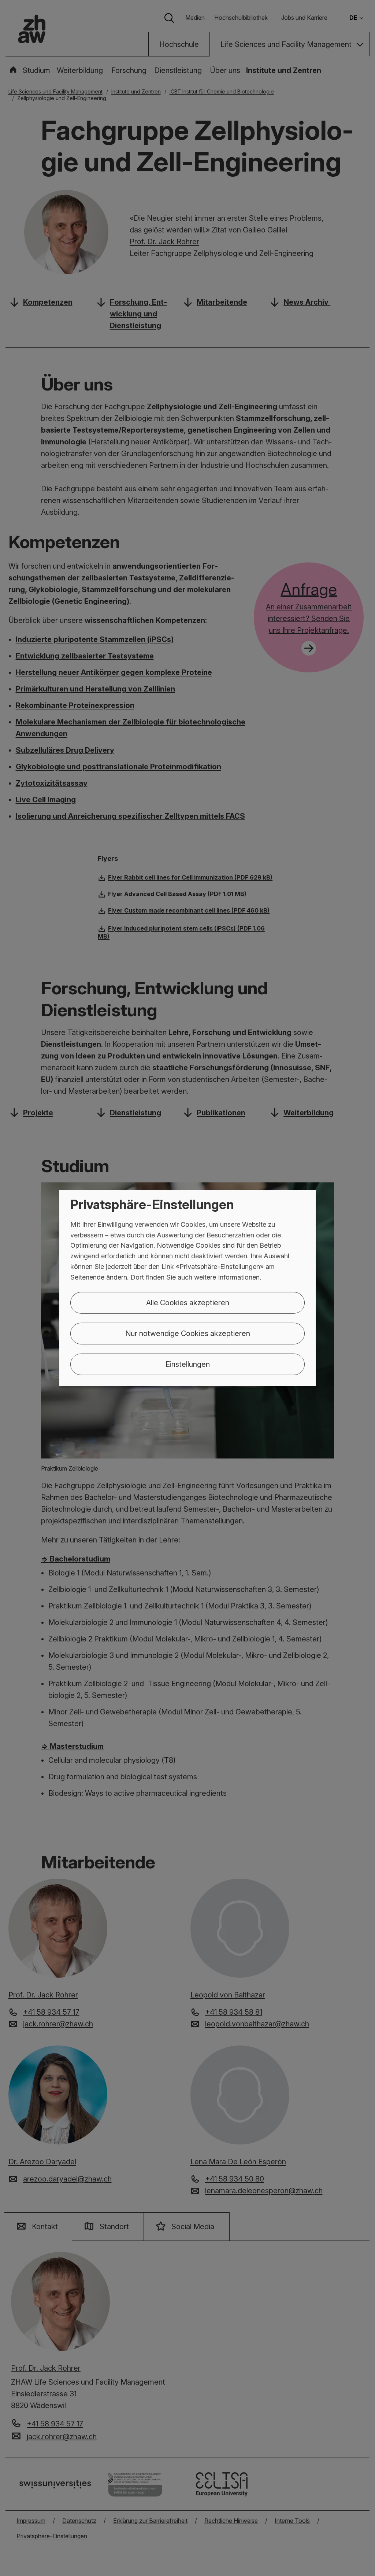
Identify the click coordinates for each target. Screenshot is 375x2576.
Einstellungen (188, 1364)
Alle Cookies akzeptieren (188, 1302)
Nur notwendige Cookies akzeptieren (188, 1333)
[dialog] (187, 1288)
